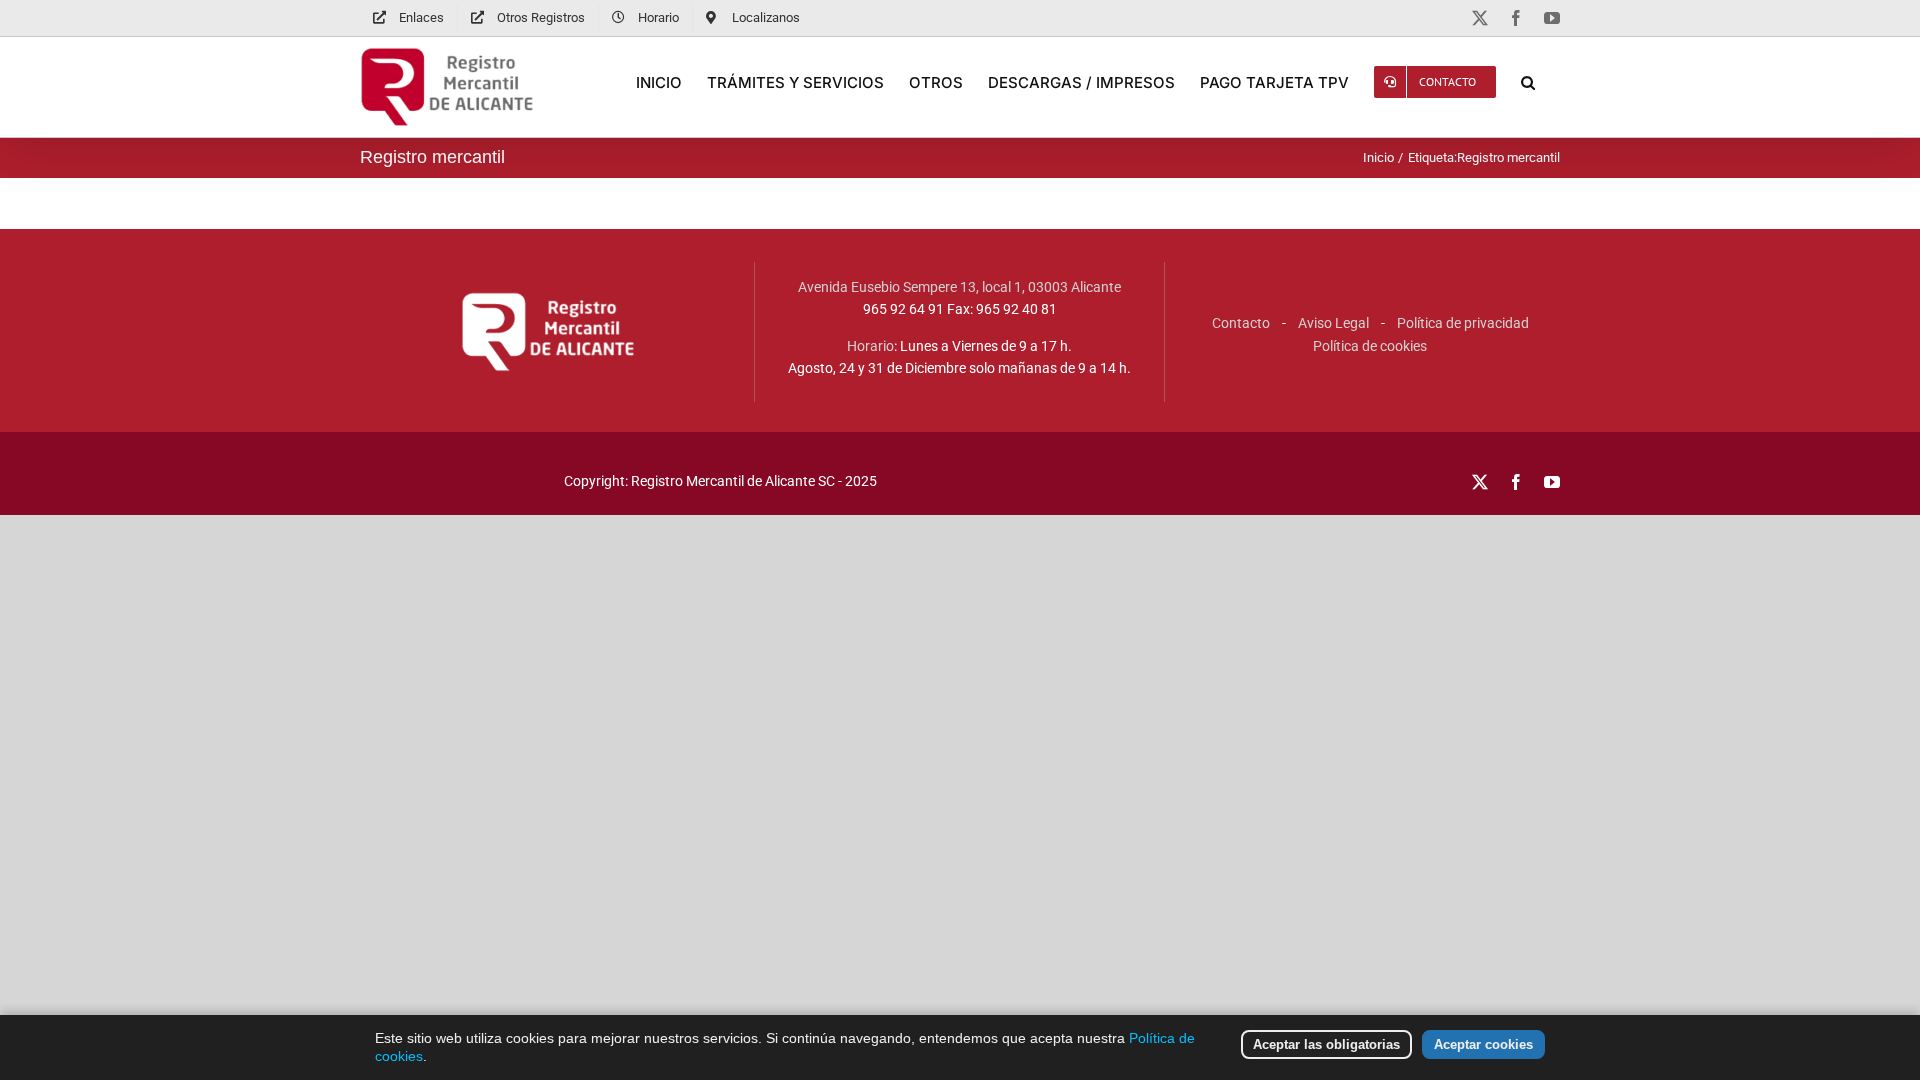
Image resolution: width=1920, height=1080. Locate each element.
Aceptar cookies (1483, 1044)
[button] (1528, 82)
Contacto (1241, 323)
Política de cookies (1370, 346)
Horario (870, 346)
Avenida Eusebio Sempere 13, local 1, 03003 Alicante (959, 287)
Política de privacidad (1463, 323)
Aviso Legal (1333, 323)
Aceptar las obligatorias (1326, 1044)
